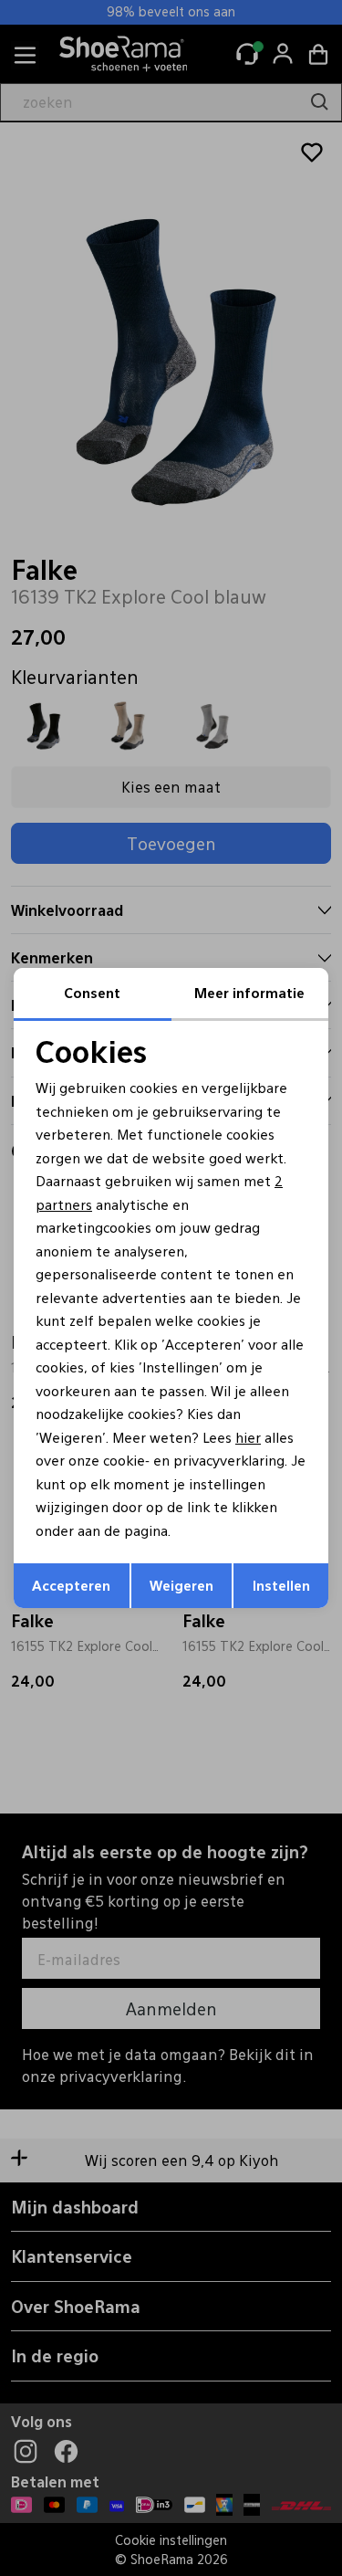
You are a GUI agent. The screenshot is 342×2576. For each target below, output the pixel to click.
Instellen (281, 1585)
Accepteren (71, 1585)
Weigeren (181, 1585)
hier (248, 1437)
